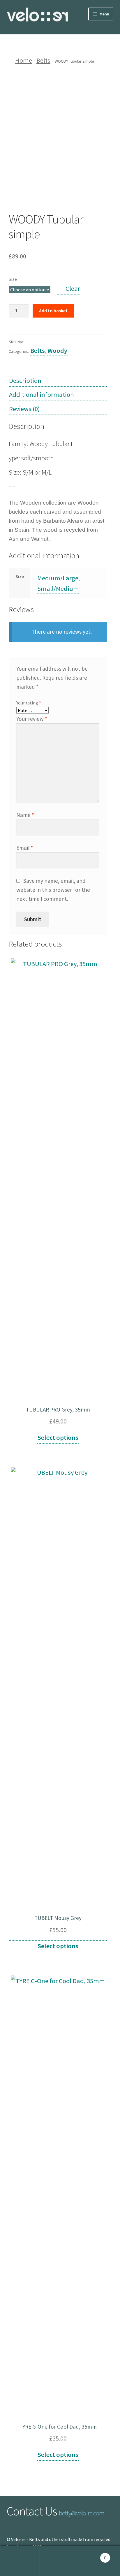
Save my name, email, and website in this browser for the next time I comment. (53, 890)
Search (60, 2562)
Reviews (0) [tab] (24, 409)
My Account (20, 2562)
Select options (58, 1437)
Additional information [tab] (42, 394)
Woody (57, 350)
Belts (43, 60)
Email (25, 848)
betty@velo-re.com (82, 2513)
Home (24, 60)
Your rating (29, 703)
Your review (32, 719)
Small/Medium (58, 589)
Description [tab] (25, 380)
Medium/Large (58, 578)
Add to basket (53, 311)
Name (25, 815)
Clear (73, 288)
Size (13, 279)
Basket (93, 2555)
